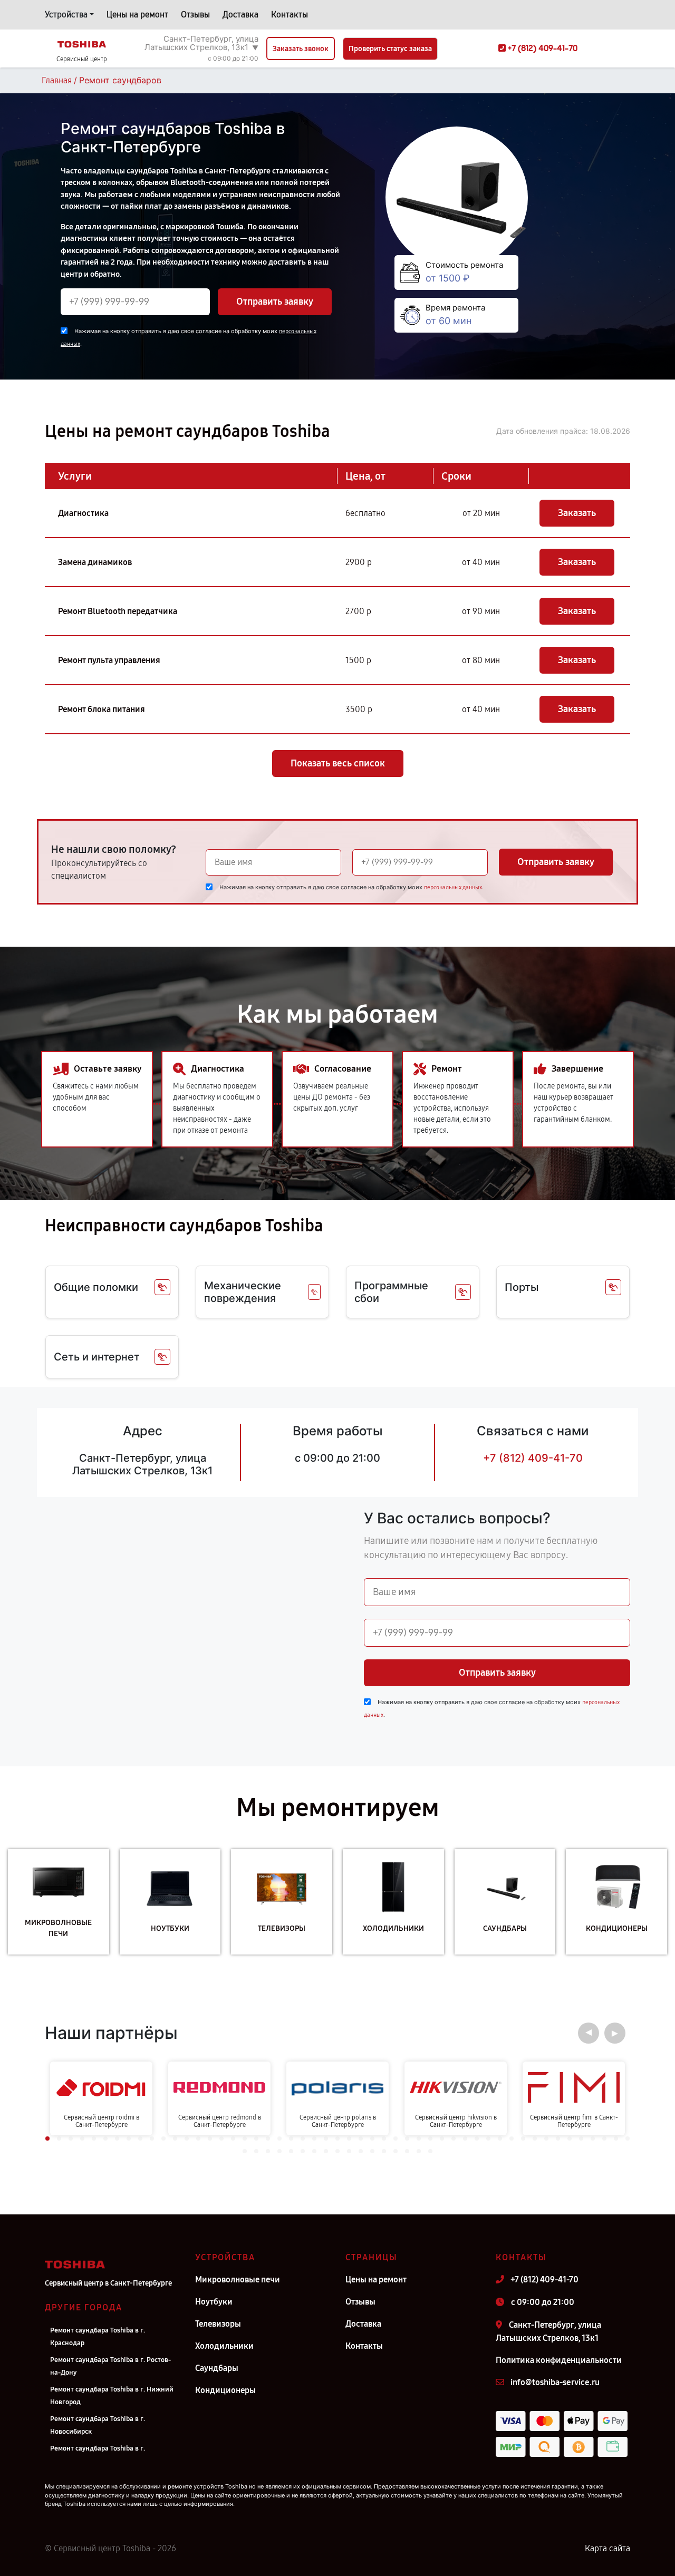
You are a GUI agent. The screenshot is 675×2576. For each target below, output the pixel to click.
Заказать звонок (301, 49)
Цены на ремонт (137, 14)
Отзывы (195, 14)
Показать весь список (338, 763)
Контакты (290, 14)
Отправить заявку (275, 302)
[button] (589, 2033)
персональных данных (453, 887)
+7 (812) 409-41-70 (533, 1458)
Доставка (240, 14)
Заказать (577, 513)
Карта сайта (607, 2548)
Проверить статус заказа (390, 49)
